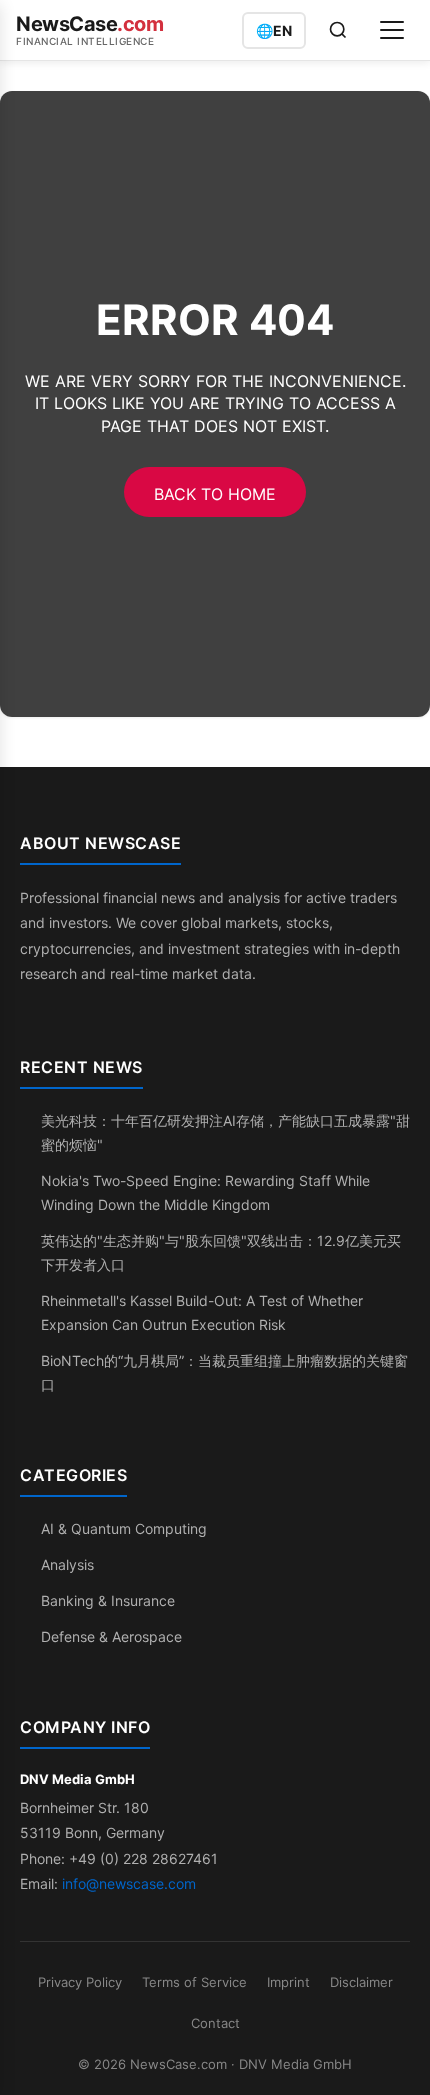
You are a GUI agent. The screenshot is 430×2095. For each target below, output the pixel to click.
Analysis (67, 1564)
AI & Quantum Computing (124, 1528)
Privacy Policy (80, 1982)
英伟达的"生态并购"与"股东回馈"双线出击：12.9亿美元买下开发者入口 (221, 1252)
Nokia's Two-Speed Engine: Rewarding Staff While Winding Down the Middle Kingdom (205, 1192)
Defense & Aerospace (111, 1636)
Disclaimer (361, 1982)
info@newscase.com (129, 1883)
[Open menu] (392, 30)
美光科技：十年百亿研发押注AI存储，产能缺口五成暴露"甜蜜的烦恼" (225, 1132)
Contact (215, 2023)
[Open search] (338, 30)
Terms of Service (194, 1982)
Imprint (288, 1982)
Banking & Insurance (108, 1600)
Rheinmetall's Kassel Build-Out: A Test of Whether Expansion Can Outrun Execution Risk (202, 1312)
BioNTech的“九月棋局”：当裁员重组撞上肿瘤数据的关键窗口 (224, 1372)
